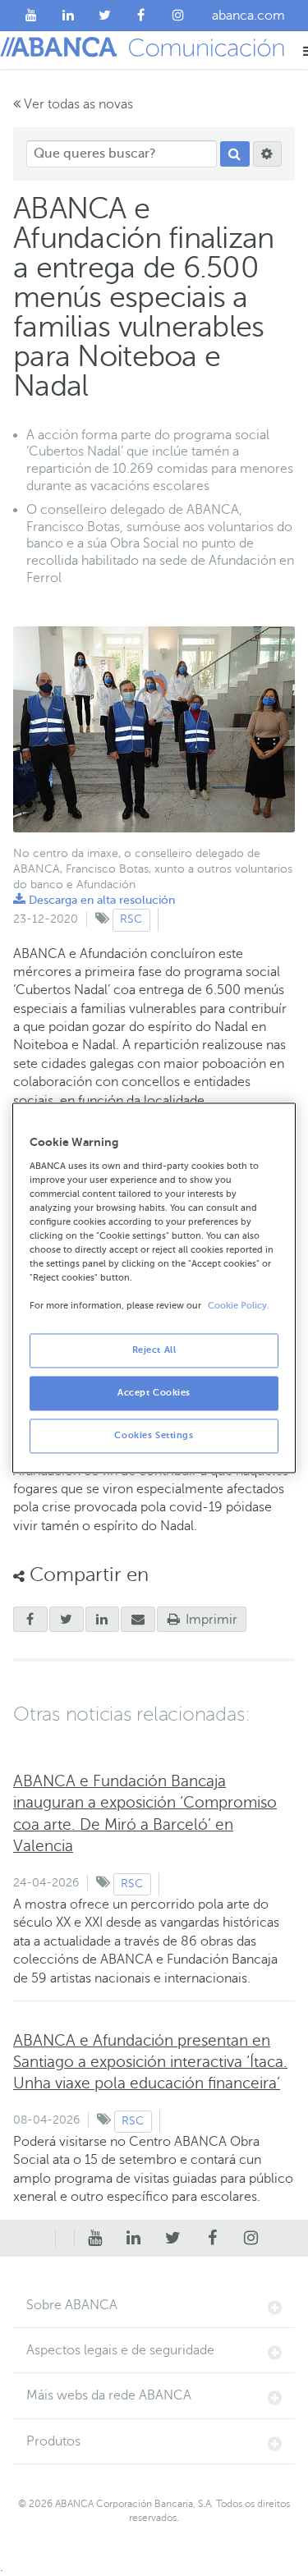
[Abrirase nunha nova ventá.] (30, 1620)
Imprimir (210, 1620)
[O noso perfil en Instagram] (178, 16)
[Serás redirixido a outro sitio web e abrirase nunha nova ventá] (103, 1620)
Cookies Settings (154, 1436)
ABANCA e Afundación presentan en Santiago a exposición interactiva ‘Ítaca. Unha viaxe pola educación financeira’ (150, 2062)
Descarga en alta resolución (94, 900)
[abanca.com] (65, 2239)
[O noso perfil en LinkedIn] (69, 16)
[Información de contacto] (46, 2239)
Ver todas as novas (77, 104)
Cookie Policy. (239, 1306)
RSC (131, 919)
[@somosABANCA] (105, 16)
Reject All (154, 1351)
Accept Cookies (154, 1393)
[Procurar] (235, 154)
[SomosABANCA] (142, 16)
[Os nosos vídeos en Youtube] (32, 16)
